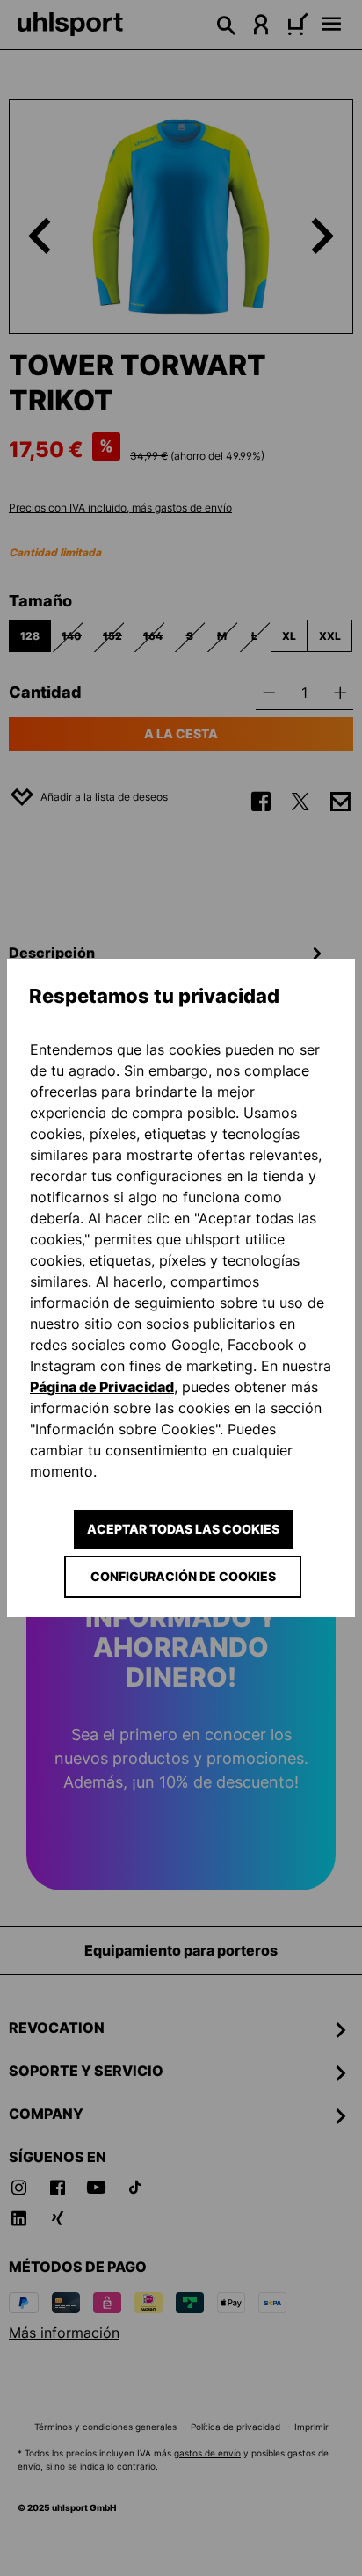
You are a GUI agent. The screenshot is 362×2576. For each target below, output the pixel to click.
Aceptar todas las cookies (183, 1529)
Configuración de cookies (183, 1576)
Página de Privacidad (102, 1387)
